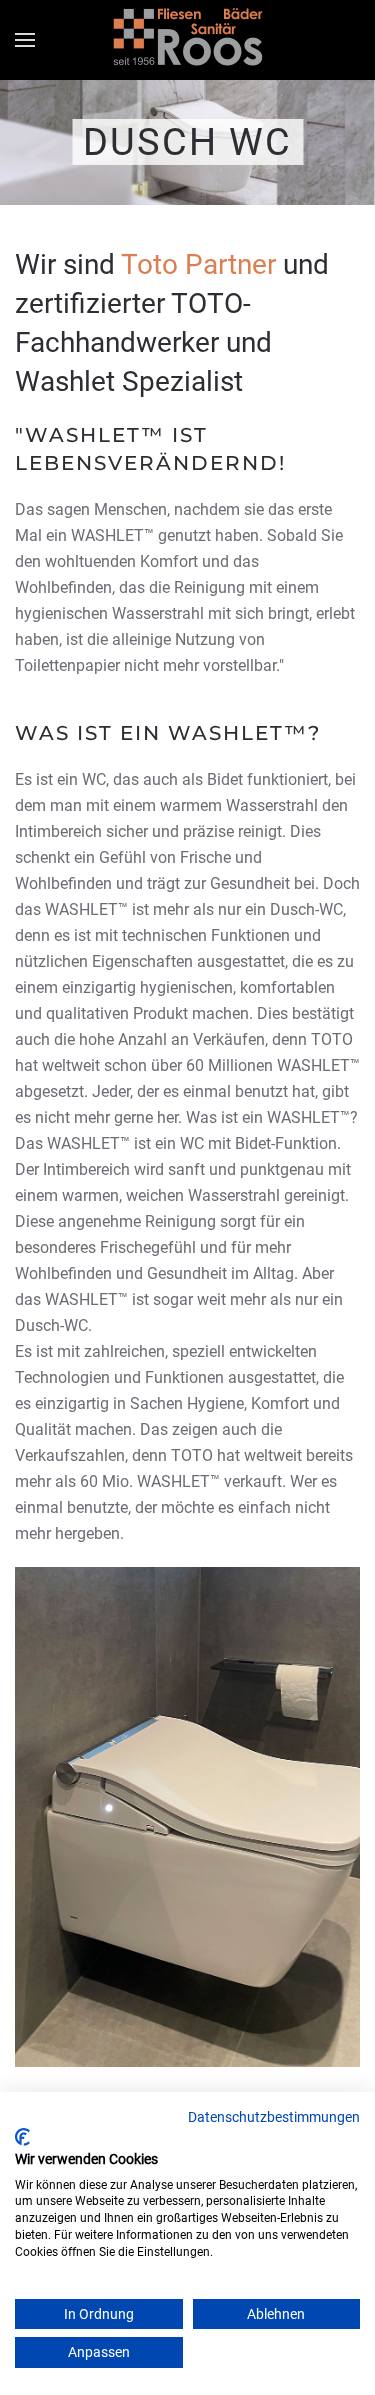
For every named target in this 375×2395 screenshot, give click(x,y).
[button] (25, 40)
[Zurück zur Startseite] (188, 40)
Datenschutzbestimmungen (274, 2117)
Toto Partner (198, 264)
